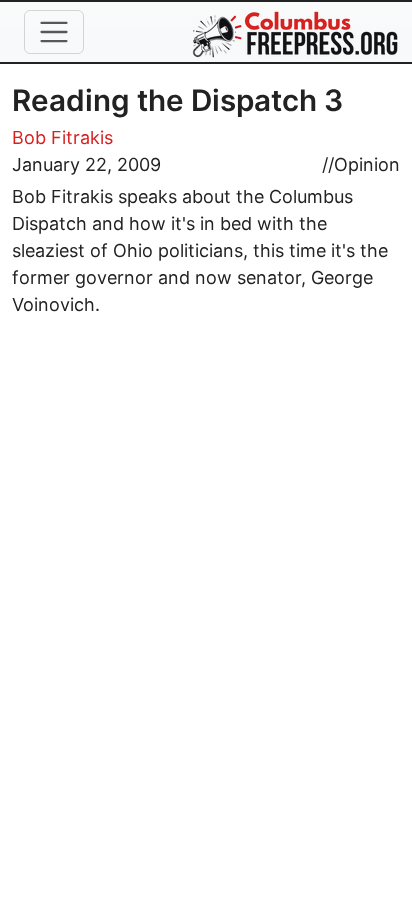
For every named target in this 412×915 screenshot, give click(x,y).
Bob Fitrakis (62, 137)
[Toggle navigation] (54, 32)
